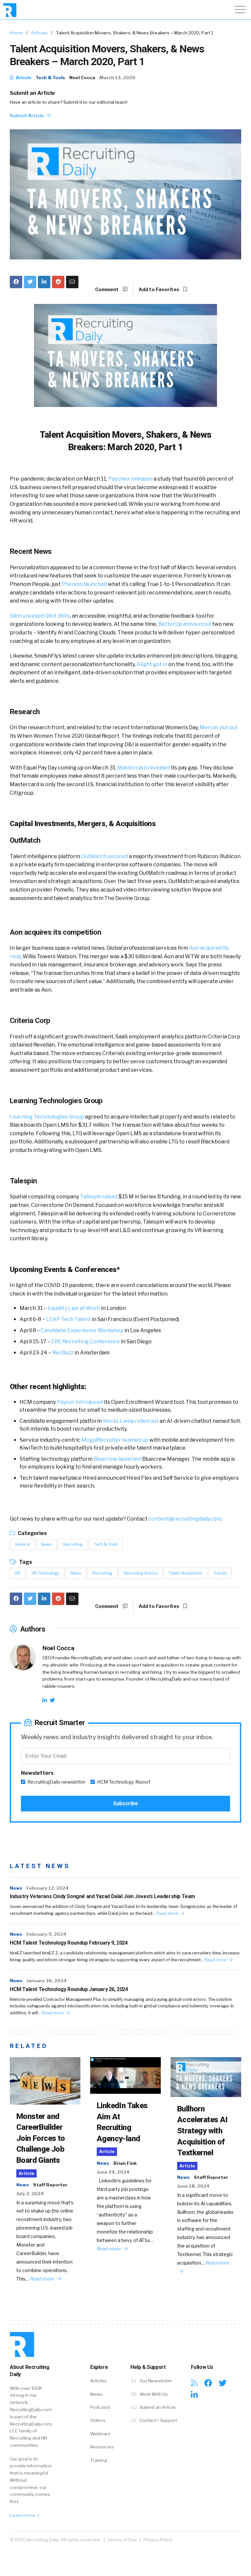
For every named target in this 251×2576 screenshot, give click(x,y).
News (46, 1544)
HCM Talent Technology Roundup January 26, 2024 (69, 1989)
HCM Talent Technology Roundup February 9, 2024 (69, 1943)
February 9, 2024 (46, 1934)
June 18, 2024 (193, 2186)
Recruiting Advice (141, 1573)
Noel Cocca (82, 78)
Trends (220, 1573)
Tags (25, 1562)
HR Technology (45, 1573)
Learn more (23, 2515)
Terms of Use (122, 2540)
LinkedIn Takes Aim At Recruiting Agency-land (122, 2122)
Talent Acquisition (186, 1573)
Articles (39, 33)
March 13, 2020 (117, 78)
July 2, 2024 (30, 2194)
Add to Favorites (159, 290)
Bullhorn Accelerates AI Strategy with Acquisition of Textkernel (202, 2131)
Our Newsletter (155, 2381)
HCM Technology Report (124, 1782)
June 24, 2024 (113, 2172)
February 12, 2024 (48, 1888)
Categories (32, 1533)
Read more (167, 1913)
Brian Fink (125, 2163)
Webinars (100, 2434)
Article (23, 78)
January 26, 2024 (47, 1981)
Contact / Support (158, 2420)
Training (99, 2460)
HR (18, 1573)
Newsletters (37, 1773)
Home (16, 33)
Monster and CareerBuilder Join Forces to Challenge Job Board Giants (41, 2138)
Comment (107, 290)
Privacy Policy (158, 2540)
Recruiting (73, 1544)
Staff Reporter (50, 2185)
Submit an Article (32, 93)
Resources (102, 2447)
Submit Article (27, 115)
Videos (98, 2420)
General (22, 1544)
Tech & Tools (50, 78)
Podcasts (100, 2407)
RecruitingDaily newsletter (57, 1782)
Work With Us (153, 2394)
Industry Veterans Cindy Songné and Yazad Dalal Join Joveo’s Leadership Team (102, 1896)
